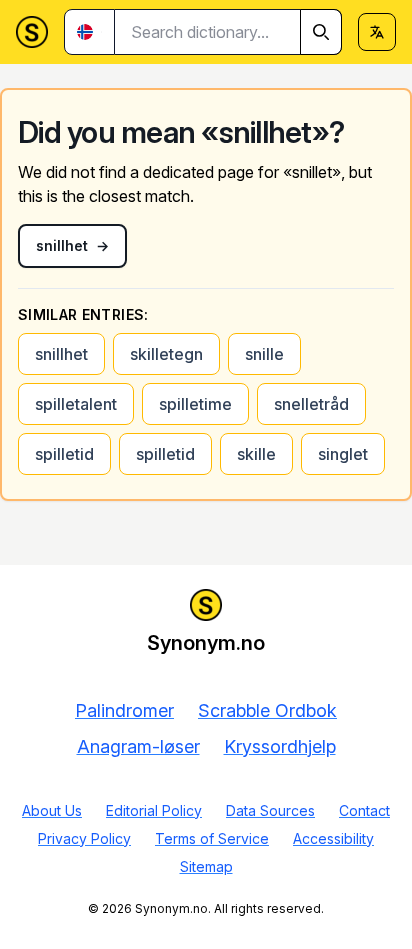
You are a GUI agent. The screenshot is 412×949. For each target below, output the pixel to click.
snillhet (61, 354)
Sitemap (206, 866)
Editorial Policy (154, 810)
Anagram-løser (138, 746)
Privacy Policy (84, 838)
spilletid (64, 454)
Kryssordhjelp (280, 746)
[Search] (321, 32)
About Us (52, 810)
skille (256, 454)
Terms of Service (212, 838)
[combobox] (228, 32)
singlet (343, 454)
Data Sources (270, 810)
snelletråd (311, 404)
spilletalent (76, 404)
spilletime (195, 404)
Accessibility (333, 838)
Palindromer (124, 710)
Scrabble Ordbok (267, 710)
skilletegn (166, 354)
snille (264, 354)
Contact (364, 810)
